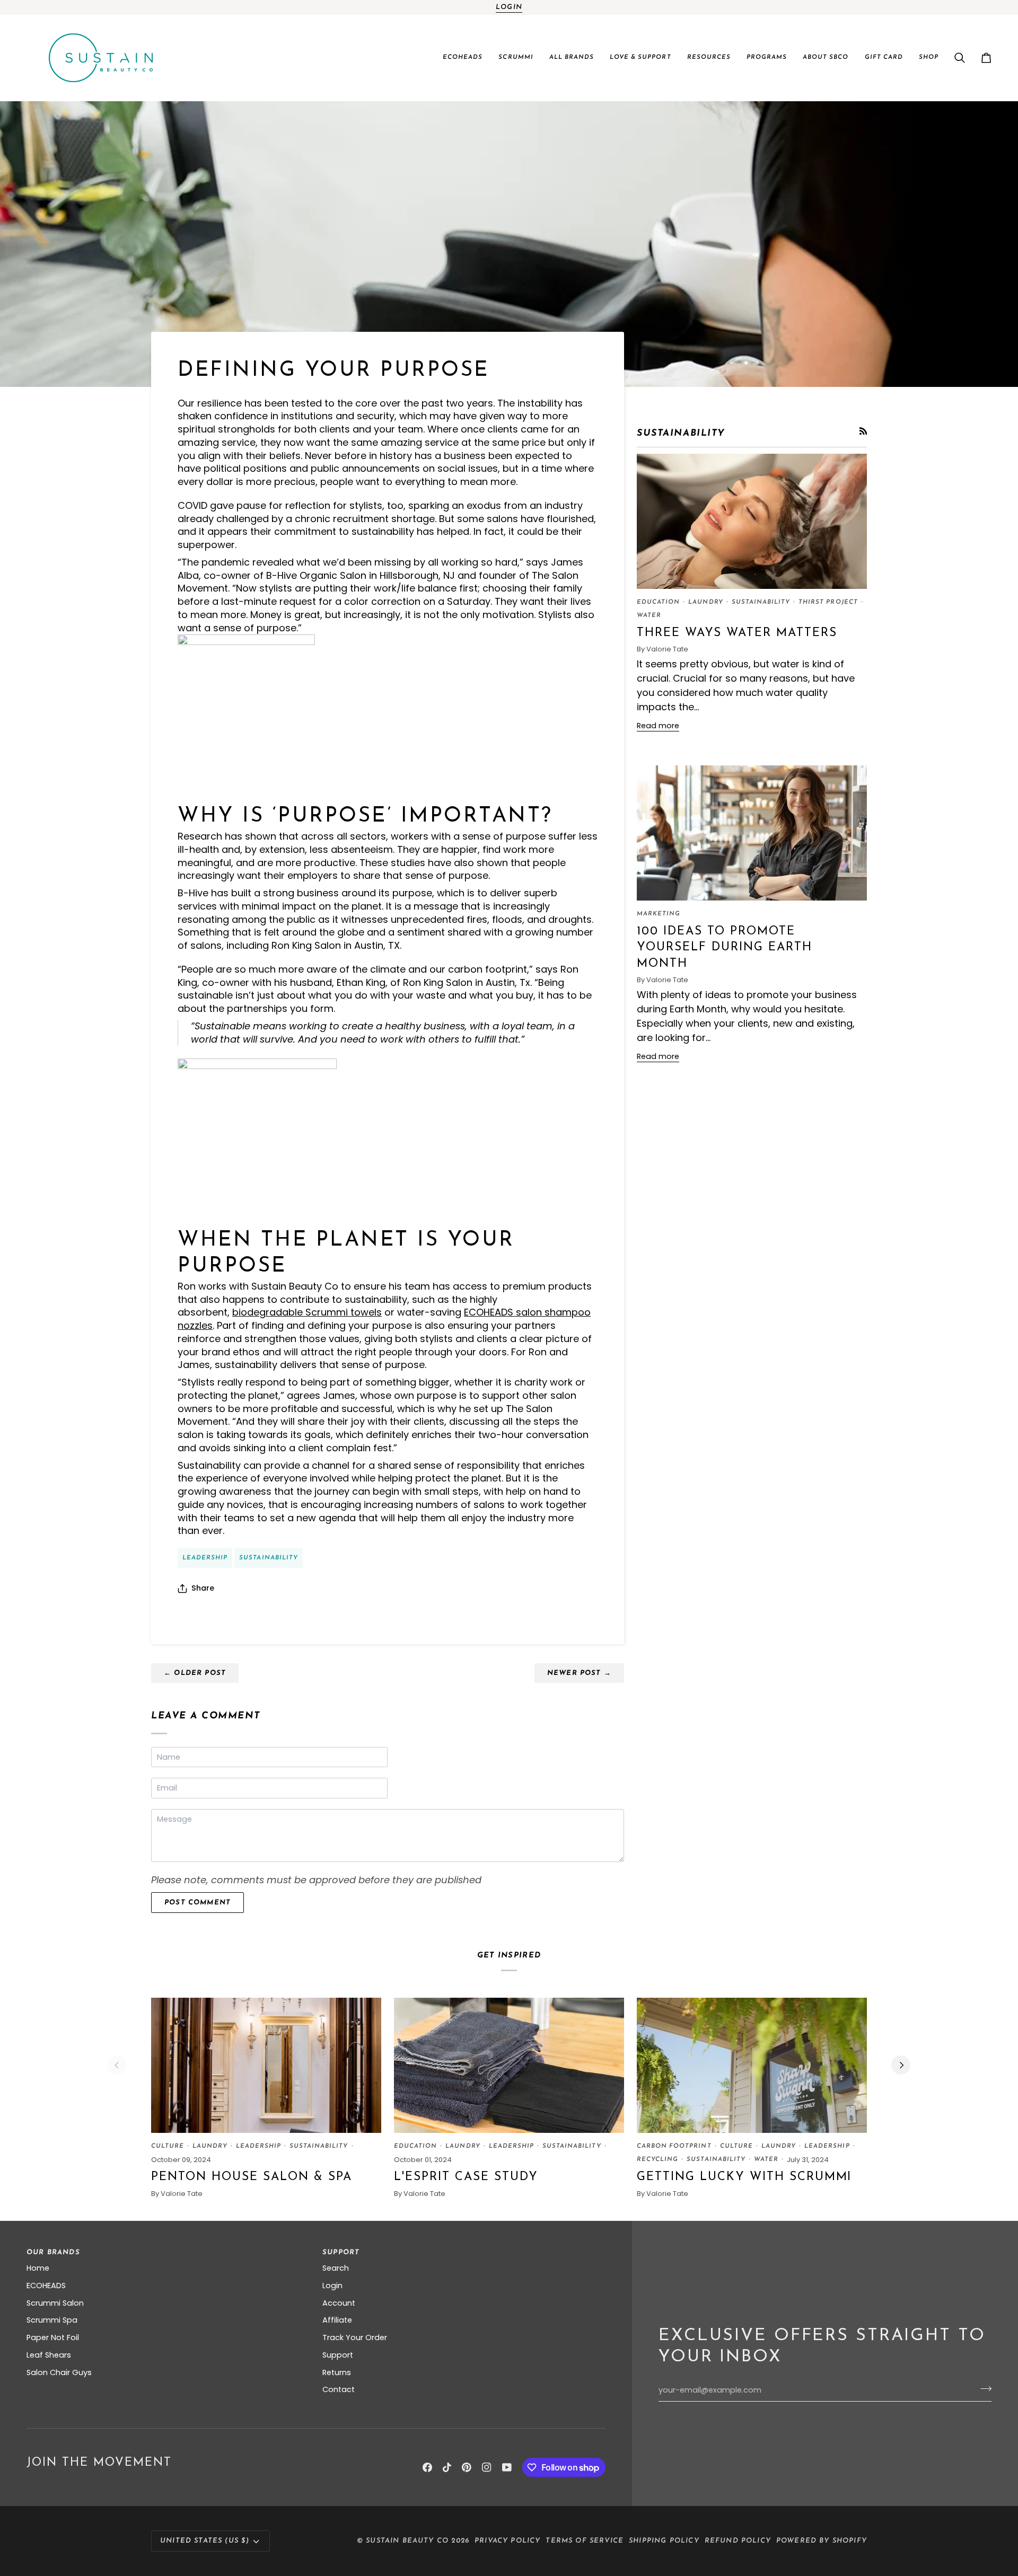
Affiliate (337, 2320)
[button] (463, 58)
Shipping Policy (664, 2541)
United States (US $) (205, 2541)
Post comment (198, 1903)
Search (336, 2268)
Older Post (195, 1673)
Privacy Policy (507, 2541)
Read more (658, 726)
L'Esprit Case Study (466, 2177)
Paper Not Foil (53, 2337)
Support (338, 2355)
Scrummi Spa (52, 2320)
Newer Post (579, 1673)
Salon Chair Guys (59, 2372)
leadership (205, 1558)
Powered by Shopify (822, 2541)
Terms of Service (585, 2541)
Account (339, 2303)
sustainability (269, 1558)
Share (203, 1588)
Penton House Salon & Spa (252, 2177)
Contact (339, 2389)
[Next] (901, 2065)
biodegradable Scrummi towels (307, 1312)
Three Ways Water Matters (737, 633)
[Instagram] (487, 2467)
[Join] (983, 2389)
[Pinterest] (467, 2467)
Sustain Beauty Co (407, 2541)
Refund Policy (738, 2541)
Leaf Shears (49, 2355)
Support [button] (341, 2252)
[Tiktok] (447, 2467)
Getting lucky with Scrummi (744, 2177)
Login (509, 7)
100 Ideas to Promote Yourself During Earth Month (725, 948)
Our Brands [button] (53, 2252)
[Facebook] (427, 2467)
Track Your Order (355, 2337)
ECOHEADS (46, 2286)
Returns (337, 2372)
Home (38, 2268)
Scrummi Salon (55, 2303)
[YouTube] (507, 2467)
